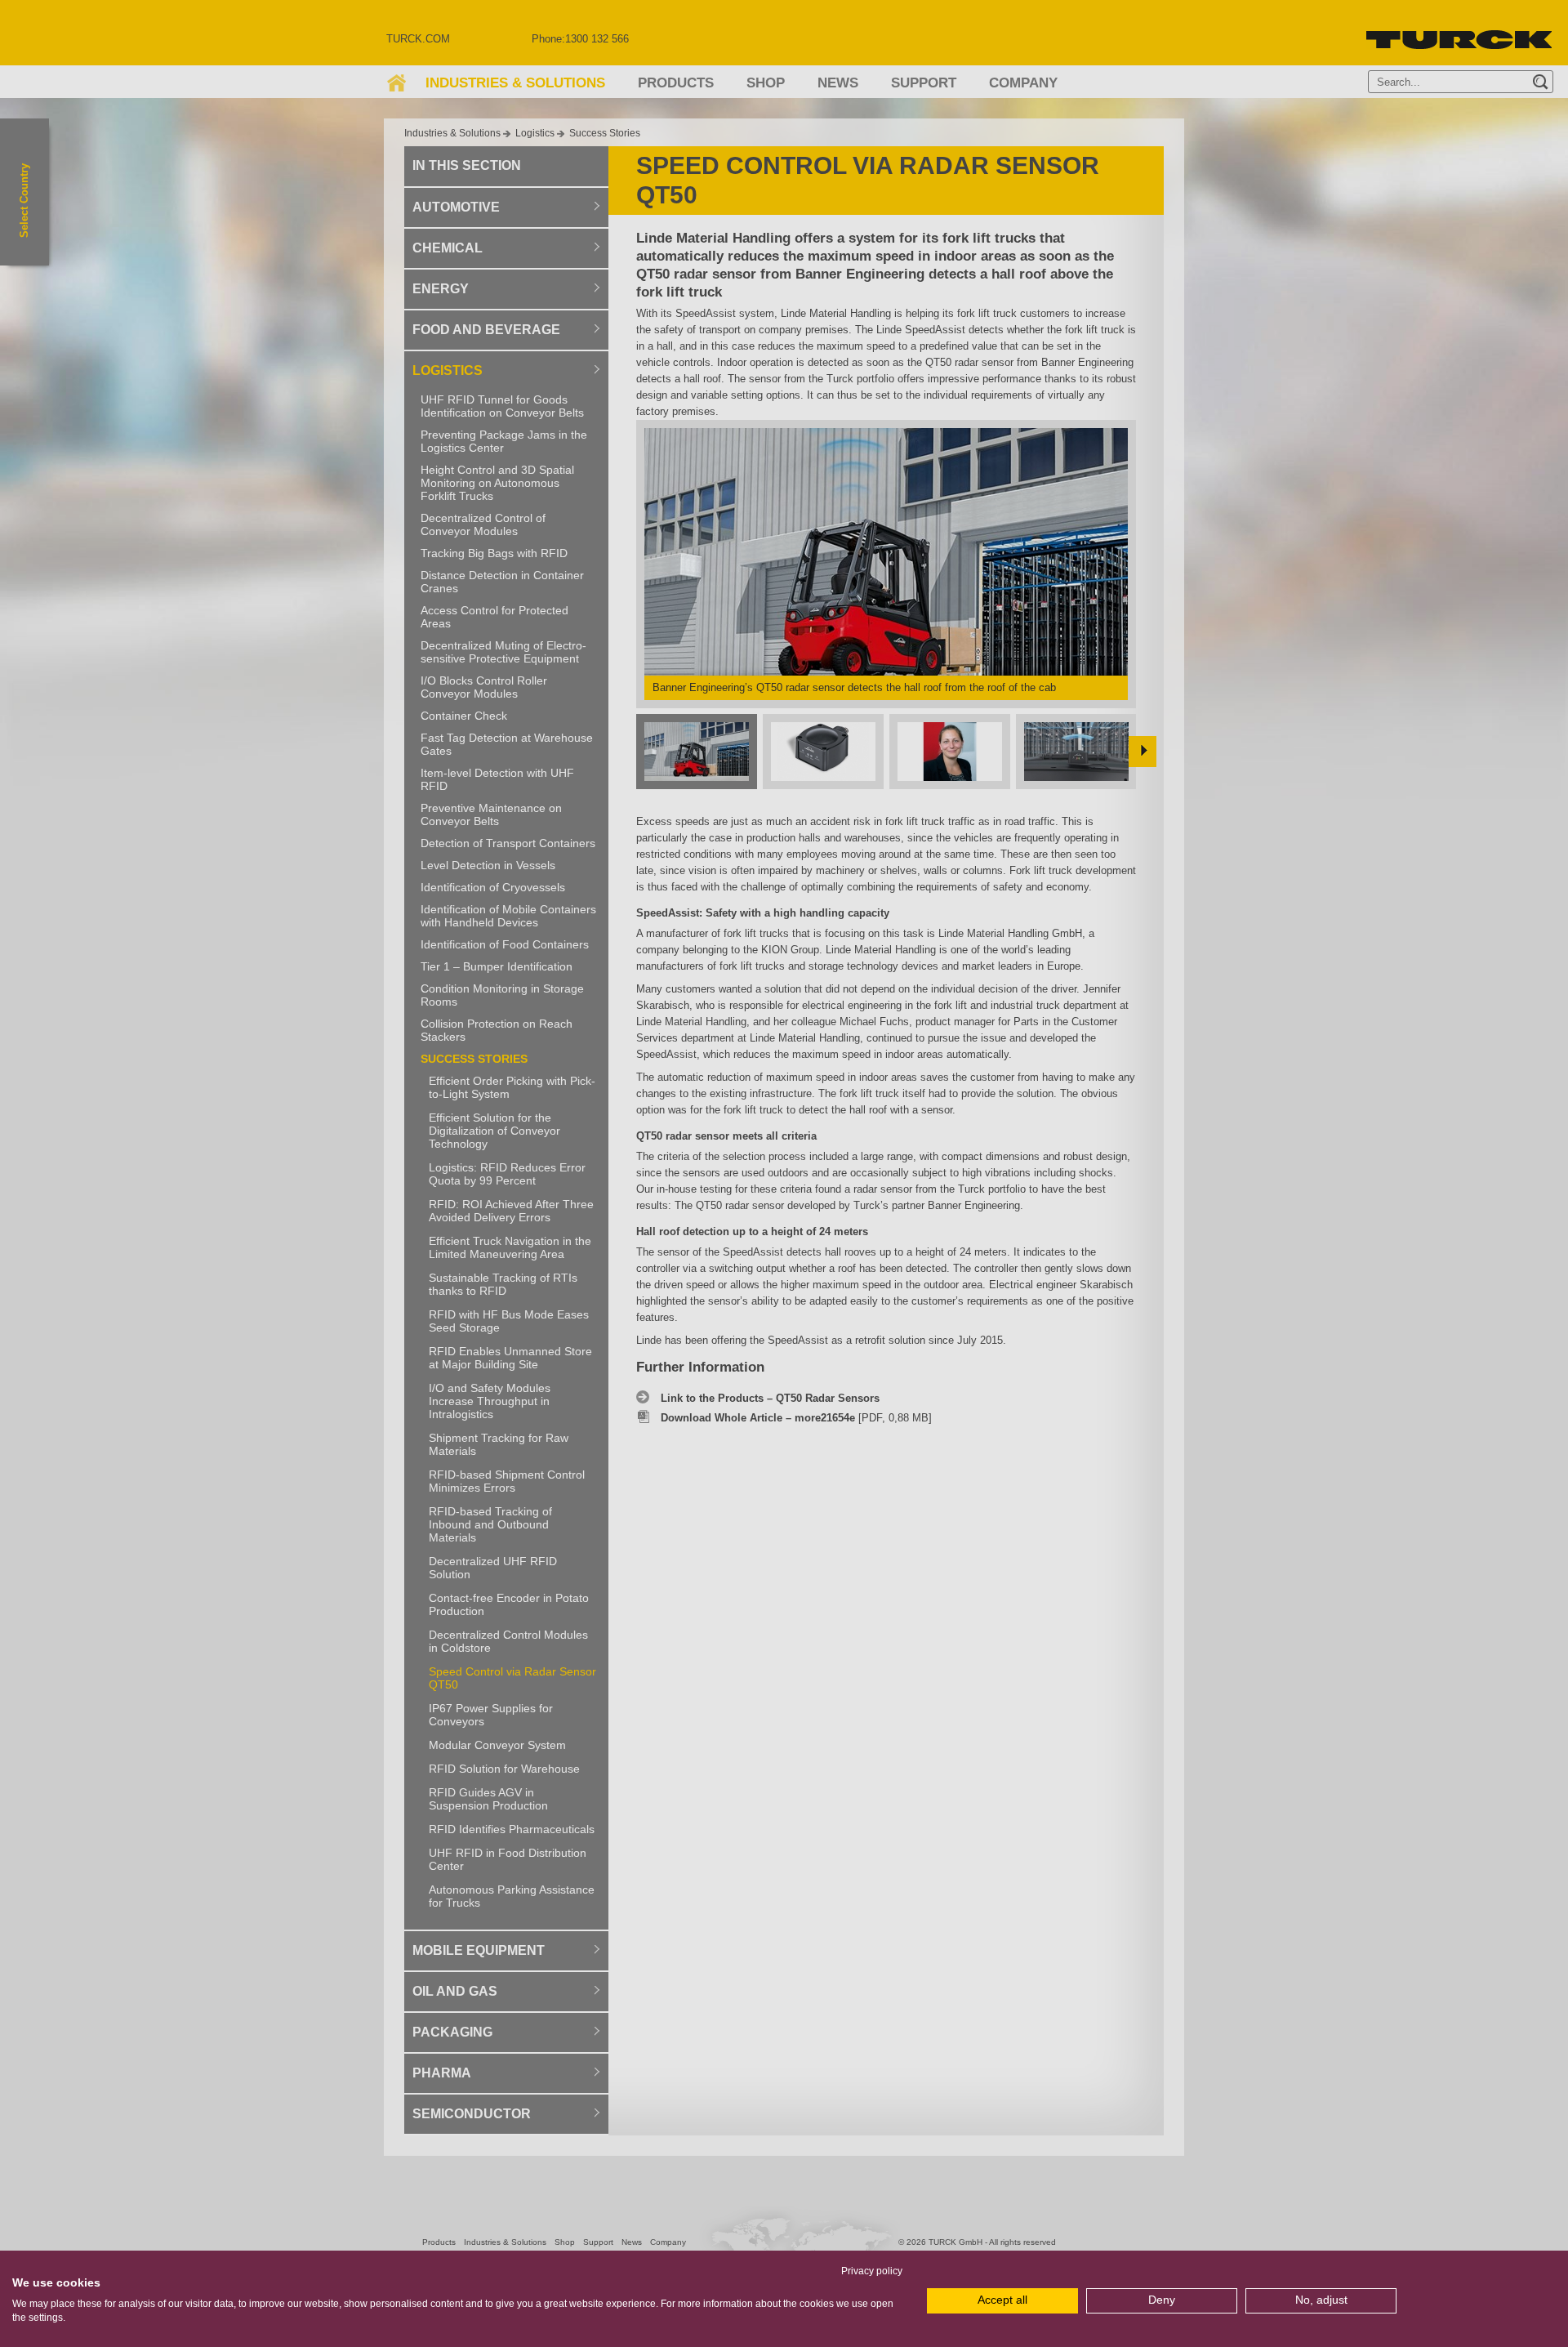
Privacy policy (872, 2271)
